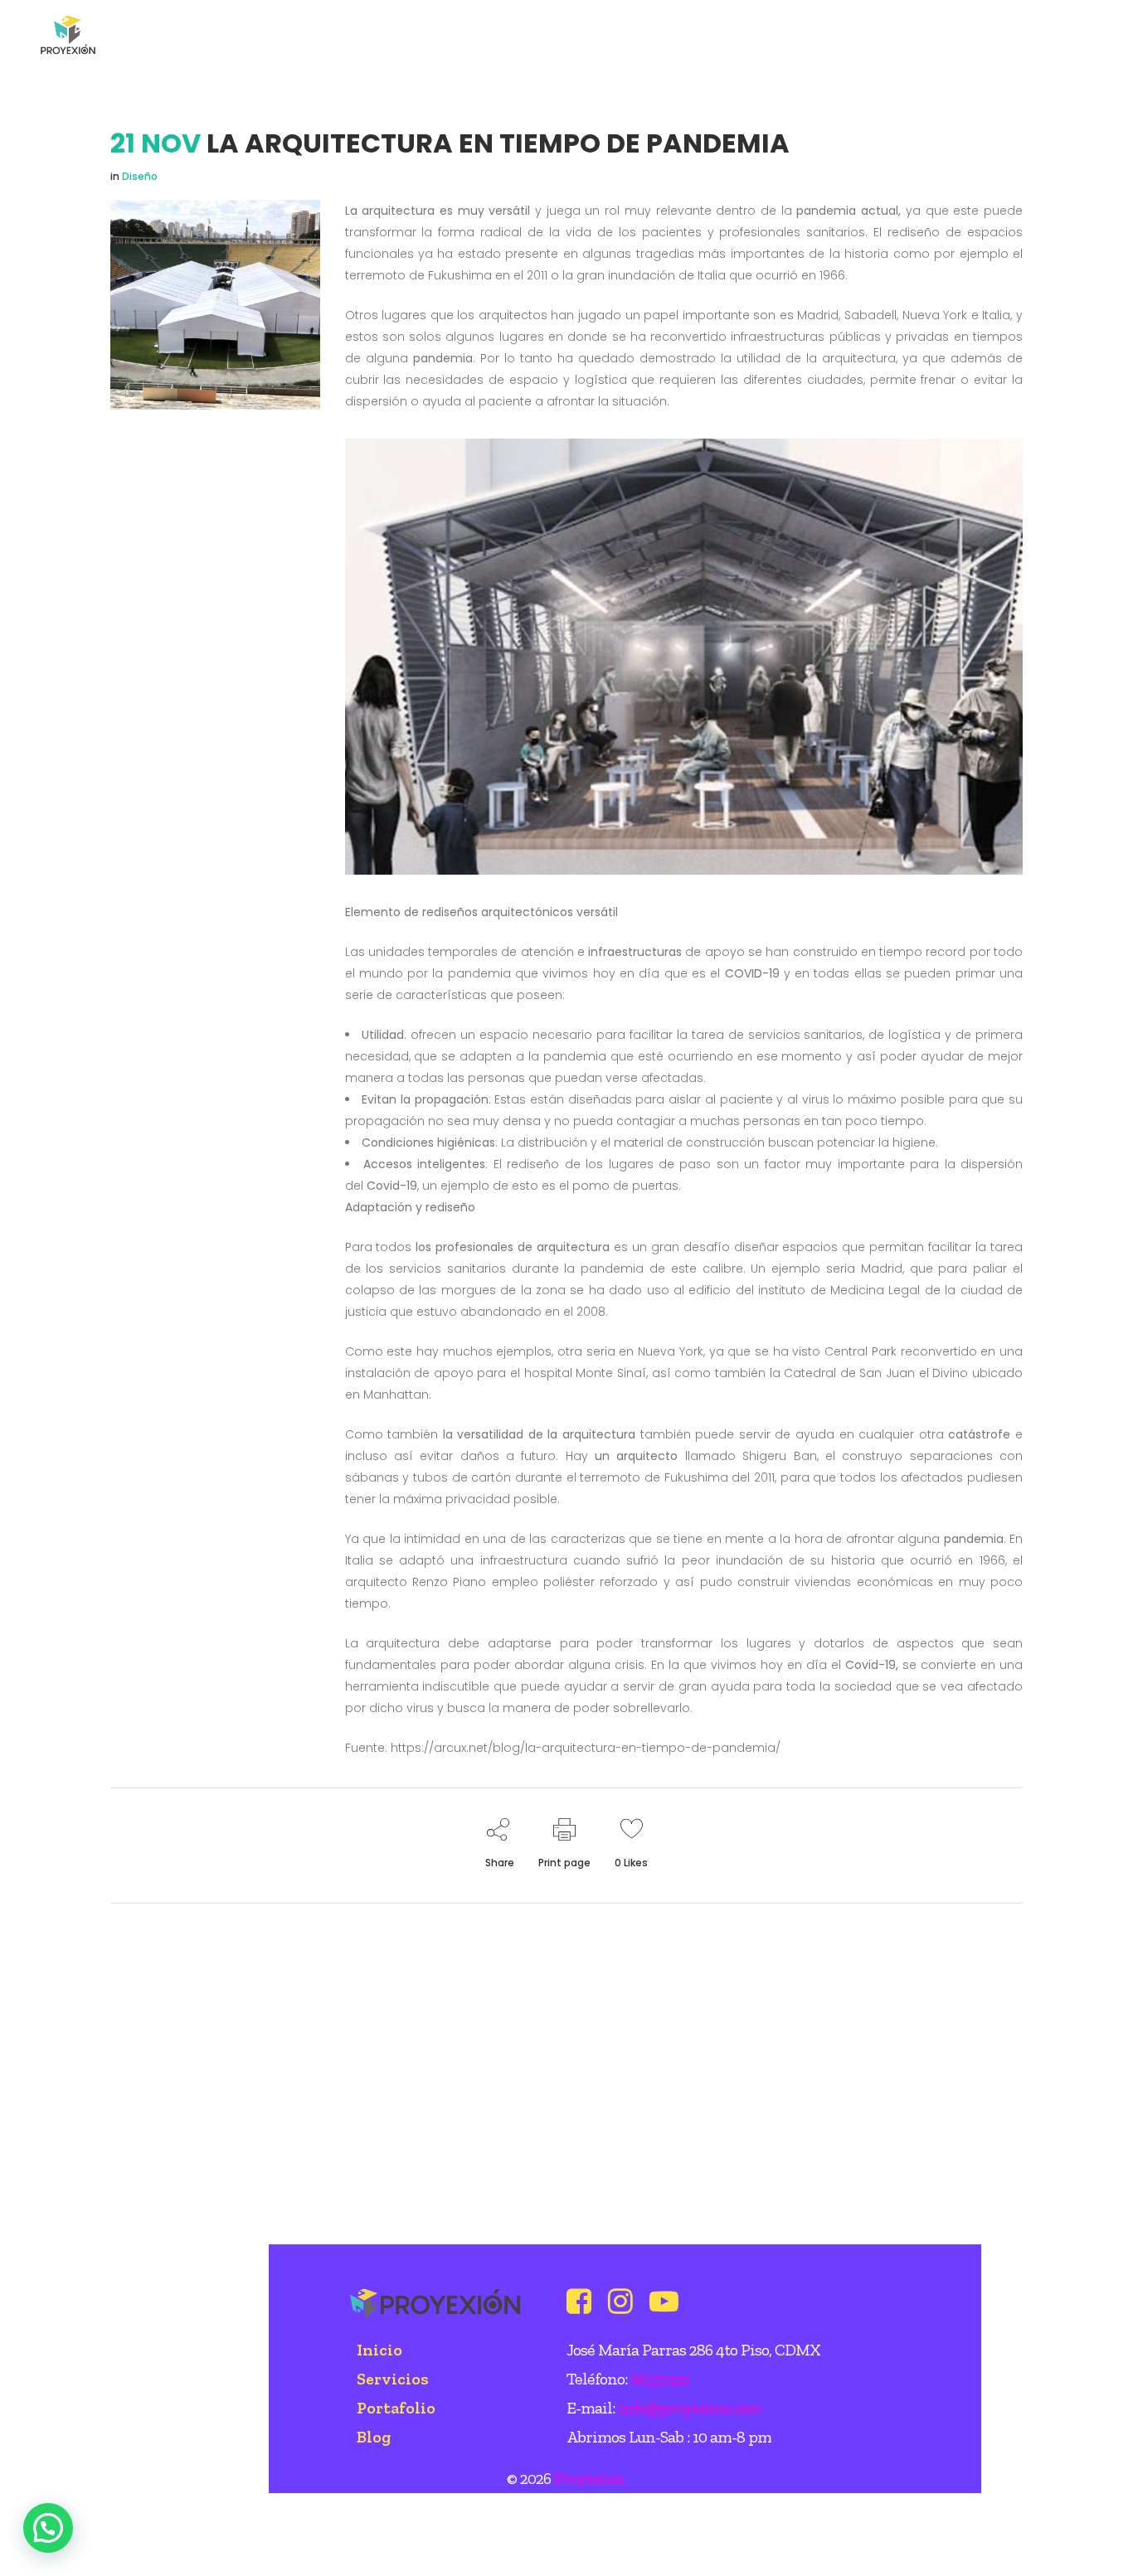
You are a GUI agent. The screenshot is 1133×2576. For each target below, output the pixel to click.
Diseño (140, 176)
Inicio (379, 2350)
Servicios (393, 2379)
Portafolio (396, 2408)
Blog (374, 2437)
